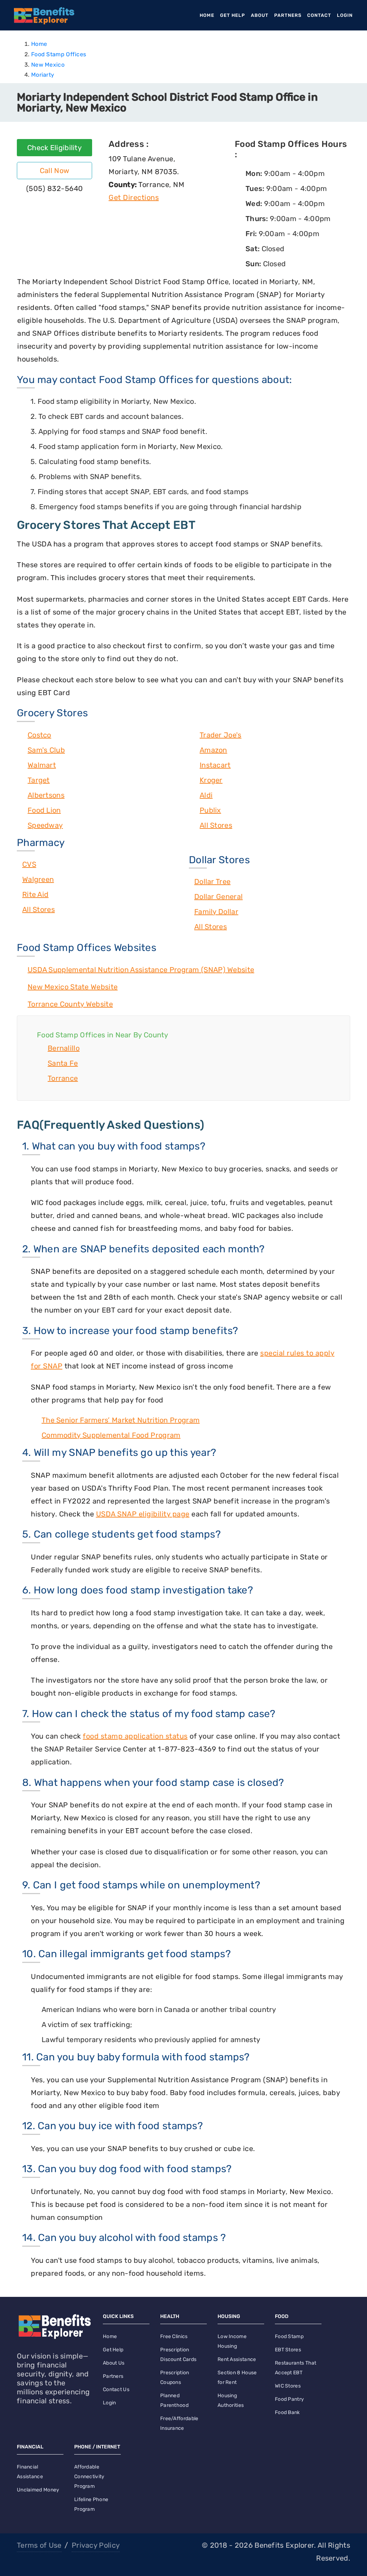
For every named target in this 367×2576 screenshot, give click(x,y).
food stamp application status (135, 1736)
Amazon (213, 750)
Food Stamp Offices (59, 54)
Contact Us (116, 2389)
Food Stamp (289, 2336)
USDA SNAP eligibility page (143, 1514)
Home (208, 15)
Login (345, 15)
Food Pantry (289, 2399)
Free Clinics (174, 2336)
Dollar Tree (212, 881)
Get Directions (134, 197)
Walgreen (38, 879)
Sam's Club (46, 750)
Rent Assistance (237, 2359)
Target (39, 780)
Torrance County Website (70, 1004)
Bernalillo (64, 1048)
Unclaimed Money (38, 2490)
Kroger (211, 780)
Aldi (206, 795)
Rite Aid (35, 894)
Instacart (215, 765)
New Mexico (48, 65)
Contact (319, 15)
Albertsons (46, 795)
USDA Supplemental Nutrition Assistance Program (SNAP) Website (141, 970)
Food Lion (44, 810)
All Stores (216, 825)
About (260, 15)
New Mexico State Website (73, 987)
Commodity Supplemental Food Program (111, 1435)
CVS (29, 864)
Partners (288, 15)
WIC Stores (288, 2386)
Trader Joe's (221, 735)
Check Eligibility (54, 148)
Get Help (233, 15)
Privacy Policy (96, 2545)
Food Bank (287, 2412)
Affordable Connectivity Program (89, 2477)
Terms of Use (39, 2545)
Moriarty (43, 75)
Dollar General (218, 897)
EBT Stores (288, 2350)
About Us (114, 2363)
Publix (210, 810)
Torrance (63, 1078)
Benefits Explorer (284, 2545)
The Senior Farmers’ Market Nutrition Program (121, 1420)
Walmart (42, 765)
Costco (39, 735)
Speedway (45, 825)
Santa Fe (63, 1063)
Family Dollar (216, 912)
